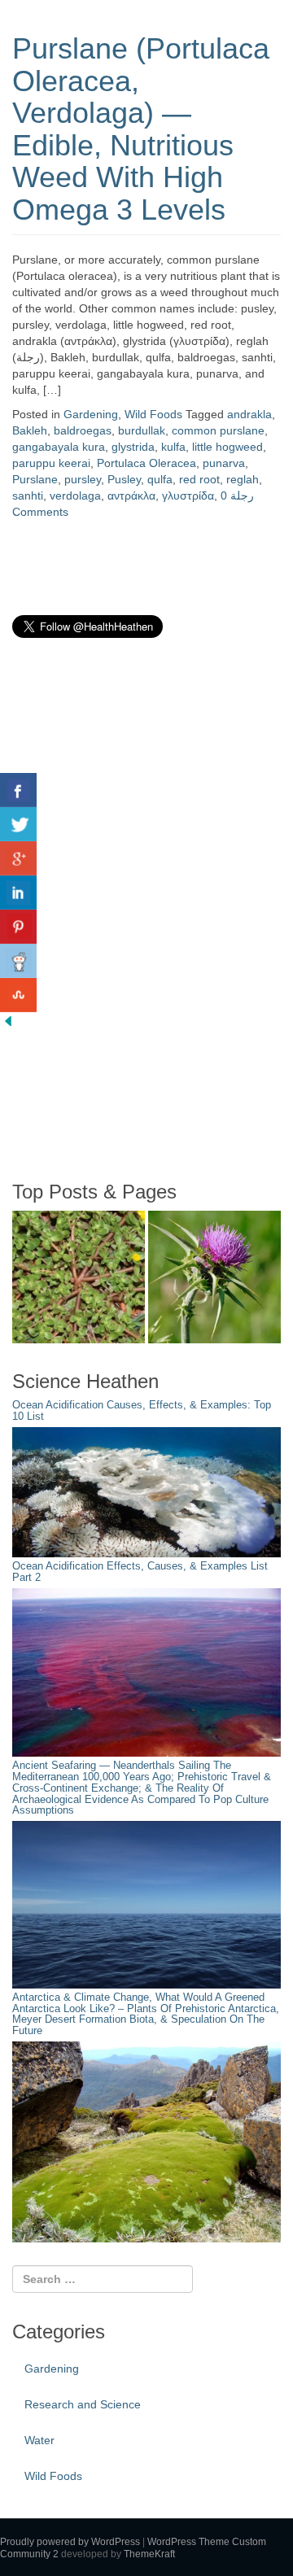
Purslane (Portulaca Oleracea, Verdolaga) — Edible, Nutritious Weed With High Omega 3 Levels (141, 129)
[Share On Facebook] (18, 790)
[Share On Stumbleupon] (18, 995)
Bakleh (30, 430)
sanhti (28, 496)
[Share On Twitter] (18, 824)
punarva (224, 463)
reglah (243, 479)
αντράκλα (131, 496)
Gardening (91, 414)
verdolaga (75, 496)
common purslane (218, 430)
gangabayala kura (59, 447)
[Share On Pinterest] (18, 927)
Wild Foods (153, 414)
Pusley (124, 479)
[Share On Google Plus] (18, 858)
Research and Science (83, 2404)
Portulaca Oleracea (146, 463)
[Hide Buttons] (8, 1020)
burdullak (142, 430)
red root (199, 479)
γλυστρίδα (188, 496)
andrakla (249, 414)
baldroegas (83, 430)
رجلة (242, 496)
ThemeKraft (149, 2554)
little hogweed (227, 447)
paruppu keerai (51, 463)
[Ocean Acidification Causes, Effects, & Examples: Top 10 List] (146, 1491)
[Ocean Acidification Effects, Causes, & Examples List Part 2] (146, 1671)
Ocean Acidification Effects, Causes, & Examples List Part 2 (140, 1572)
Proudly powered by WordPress (70, 2542)
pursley (83, 479)
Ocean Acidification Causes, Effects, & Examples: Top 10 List (142, 1411)
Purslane (35, 479)
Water (39, 2440)
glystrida (133, 447)
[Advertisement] (134, 909)
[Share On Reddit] (18, 961)
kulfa (173, 447)
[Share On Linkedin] (18, 893)
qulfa (160, 479)
